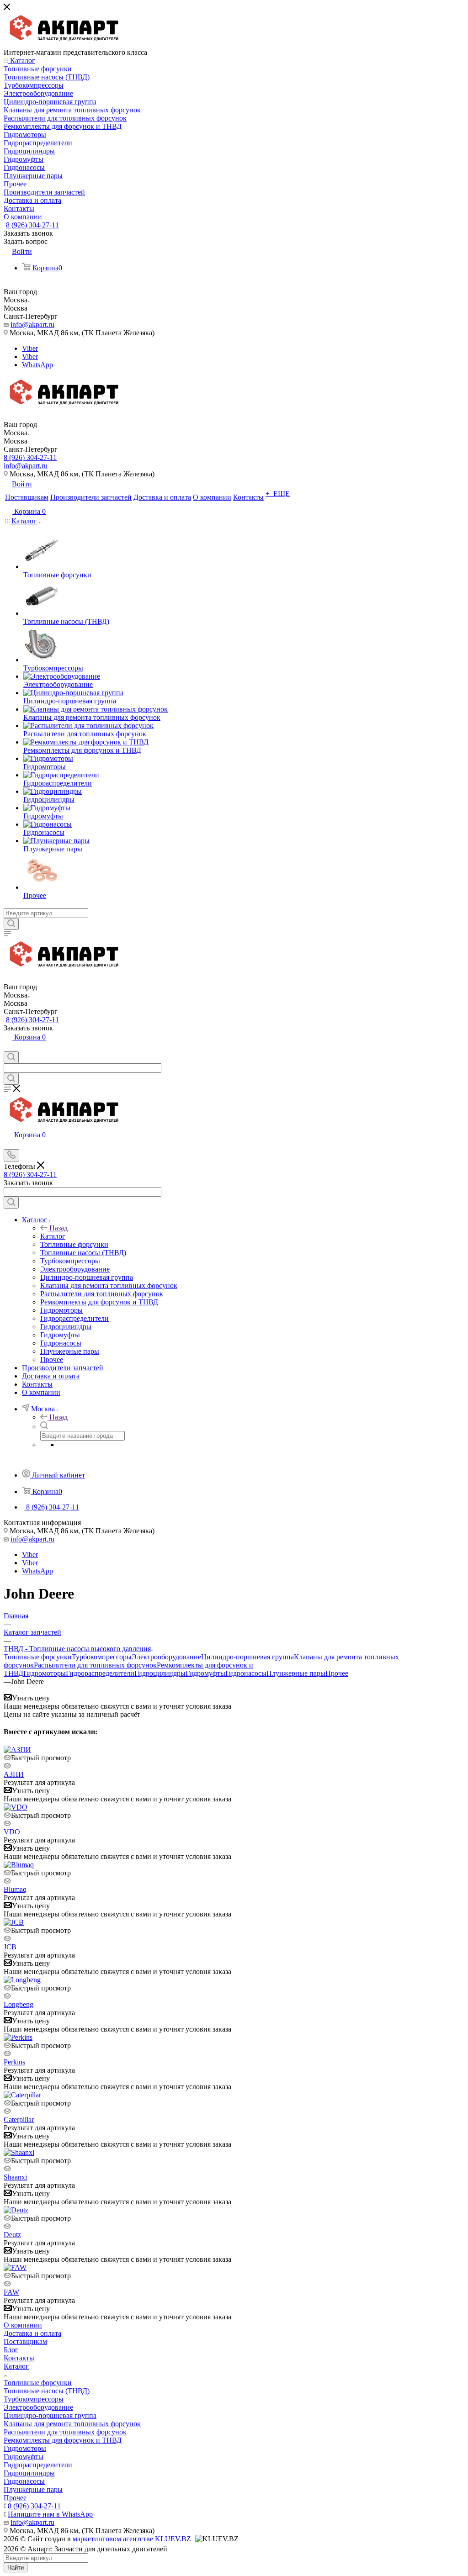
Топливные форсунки (38, 1657)
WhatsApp (37, 365)
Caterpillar (19, 2119)
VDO (12, 1832)
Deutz (12, 2235)
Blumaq (15, 1889)
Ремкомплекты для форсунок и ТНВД (63, 2440)
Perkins (14, 2062)
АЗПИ (14, 1774)
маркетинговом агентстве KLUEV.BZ (132, 2539)
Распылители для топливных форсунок (95, 1665)
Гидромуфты (205, 1673)
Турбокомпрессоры (102, 1657)
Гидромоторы (45, 1673)
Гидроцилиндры (160, 1673)
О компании (23, 2325)
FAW (11, 2292)
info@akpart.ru (32, 325)
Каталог (53, 1236)
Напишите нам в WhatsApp (50, 2514)
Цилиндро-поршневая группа (247, 1657)
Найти (16, 2568)
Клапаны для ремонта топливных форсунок (72, 2424)
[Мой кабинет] (8, 1047)
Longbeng (19, 2004)
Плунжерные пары (296, 1673)
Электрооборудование (166, 1657)
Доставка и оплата (32, 2333)
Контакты (19, 2358)
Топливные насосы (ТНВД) (47, 2391)
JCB (10, 1947)
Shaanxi (15, 2177)
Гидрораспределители (100, 1673)
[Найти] (11, 924)
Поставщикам (25, 2341)
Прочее (337, 1673)
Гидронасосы (246, 1673)
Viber (30, 348)
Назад (58, 1228)
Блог (11, 2350)
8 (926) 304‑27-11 (32, 225)
